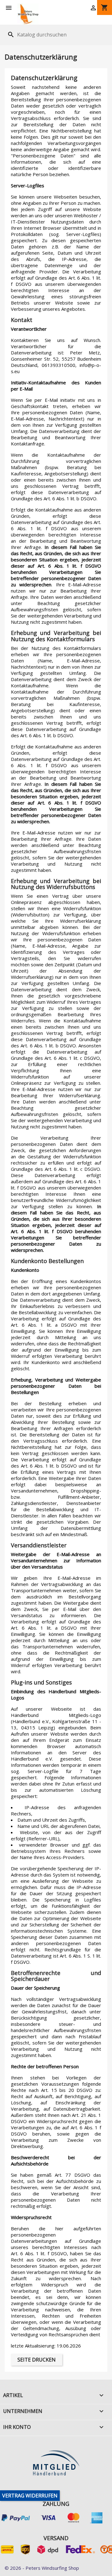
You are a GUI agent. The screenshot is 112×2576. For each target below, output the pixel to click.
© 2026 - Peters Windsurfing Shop (42, 2568)
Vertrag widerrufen (30, 2496)
